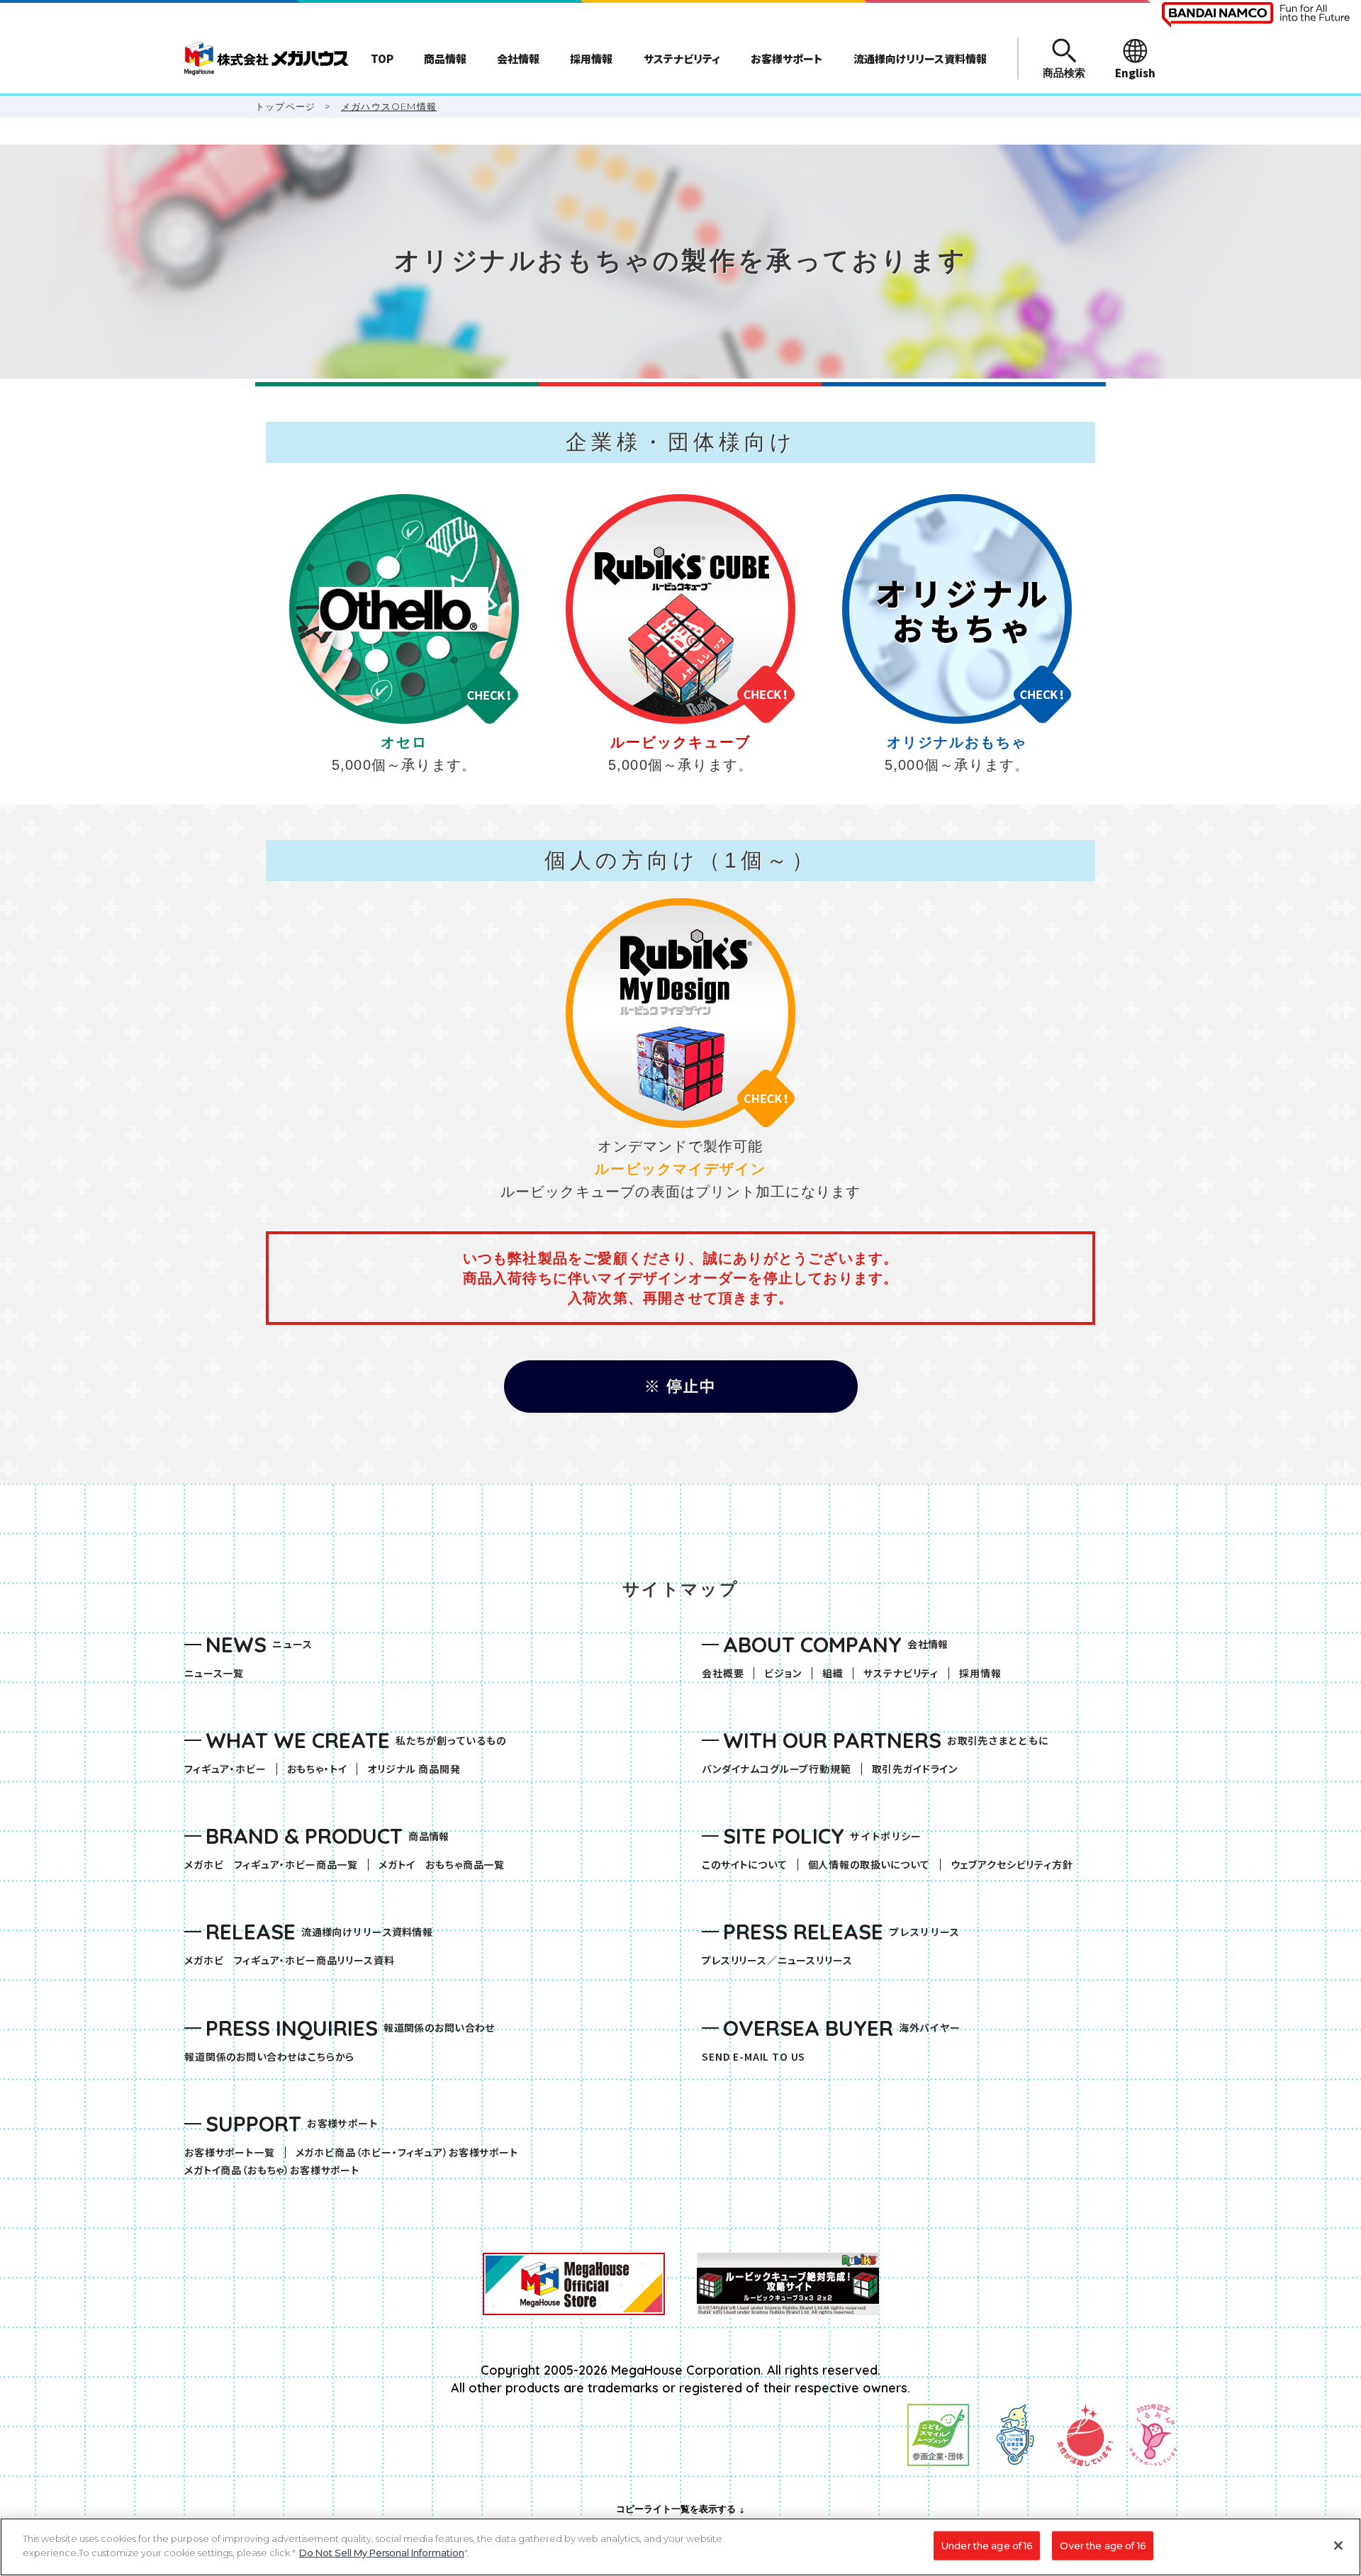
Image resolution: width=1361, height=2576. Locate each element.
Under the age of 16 (987, 2546)
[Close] (1338, 2546)
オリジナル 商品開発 (414, 1769)
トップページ (285, 106)
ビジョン (783, 1673)
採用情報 (980, 1673)
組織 (833, 1673)
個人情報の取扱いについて (869, 1865)
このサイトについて (745, 1865)
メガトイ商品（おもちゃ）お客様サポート (277, 2170)
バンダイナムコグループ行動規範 (777, 1769)
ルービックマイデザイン (680, 1169)
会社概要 (723, 1673)
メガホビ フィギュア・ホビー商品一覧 (276, 1865)
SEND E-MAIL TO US (754, 2057)
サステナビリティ (901, 1673)
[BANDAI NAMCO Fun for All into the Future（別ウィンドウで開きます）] (1256, 15)
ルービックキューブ (680, 742)
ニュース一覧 (214, 1673)
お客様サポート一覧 (230, 2152)
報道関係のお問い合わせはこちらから (269, 2057)
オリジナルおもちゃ (957, 742)
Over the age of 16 (1102, 2546)
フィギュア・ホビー (230, 1769)
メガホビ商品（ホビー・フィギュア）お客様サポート (412, 2152)
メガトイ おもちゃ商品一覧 (447, 1865)
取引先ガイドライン (915, 1769)
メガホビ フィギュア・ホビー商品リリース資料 (294, 1960)
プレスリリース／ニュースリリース (777, 1960)
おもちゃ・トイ (322, 1769)
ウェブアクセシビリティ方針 (1012, 1865)
